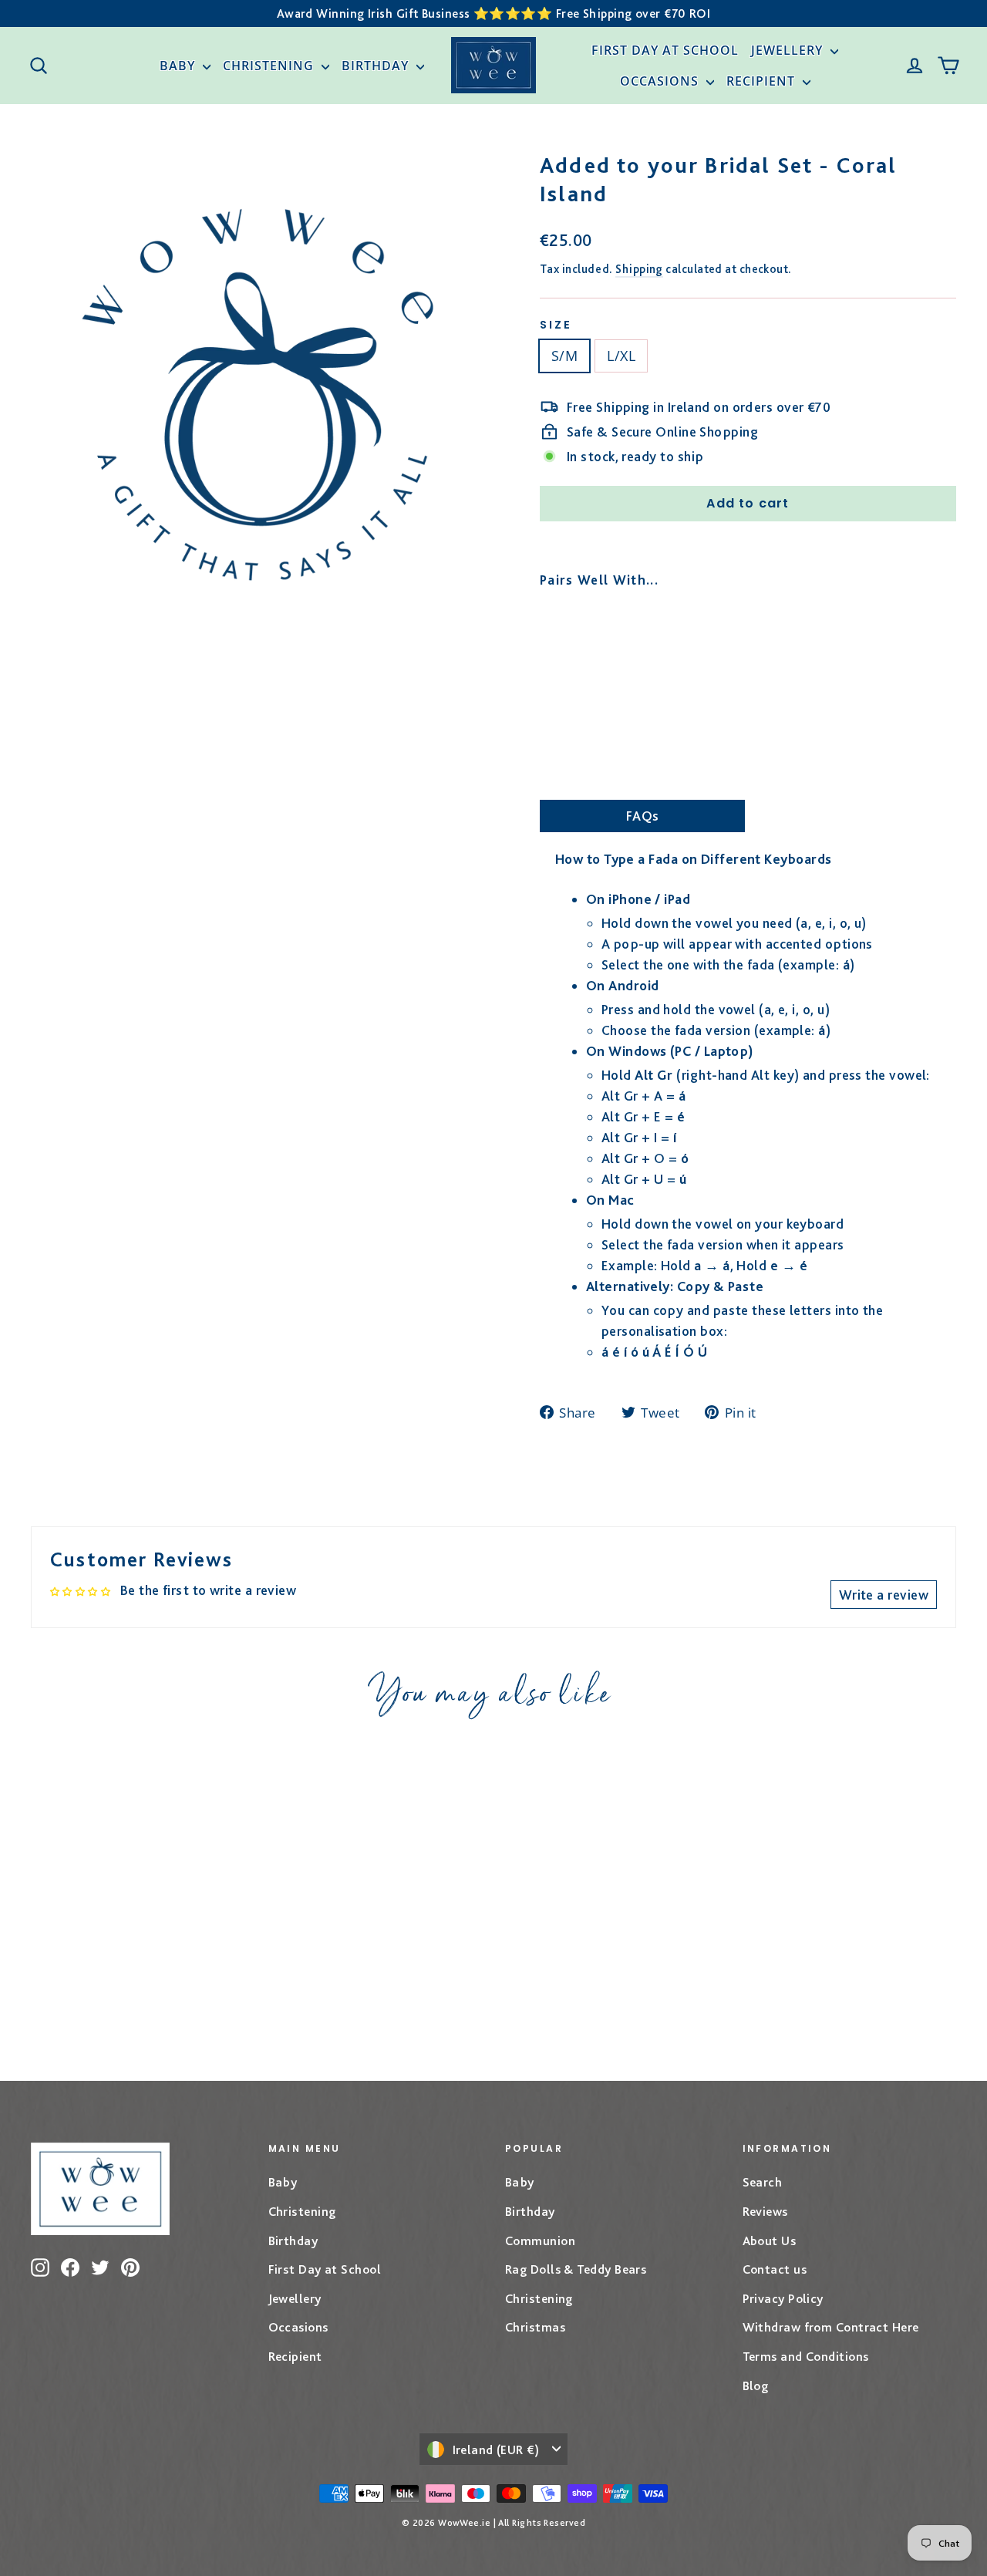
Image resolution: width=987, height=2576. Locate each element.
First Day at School (665, 50)
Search (763, 2182)
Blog (756, 2385)
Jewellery (789, 50)
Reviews (765, 2211)
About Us (770, 2241)
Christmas (535, 2327)
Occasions (661, 81)
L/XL (621, 356)
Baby (179, 66)
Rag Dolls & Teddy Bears (576, 2269)
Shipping (639, 269)
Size (556, 325)
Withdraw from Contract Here (831, 2327)
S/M (564, 356)
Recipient (763, 81)
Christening (270, 66)
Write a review (884, 1595)
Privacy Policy (783, 2298)
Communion (540, 2241)
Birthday (377, 66)
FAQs (643, 816)
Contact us (775, 2269)
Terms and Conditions (806, 2356)
